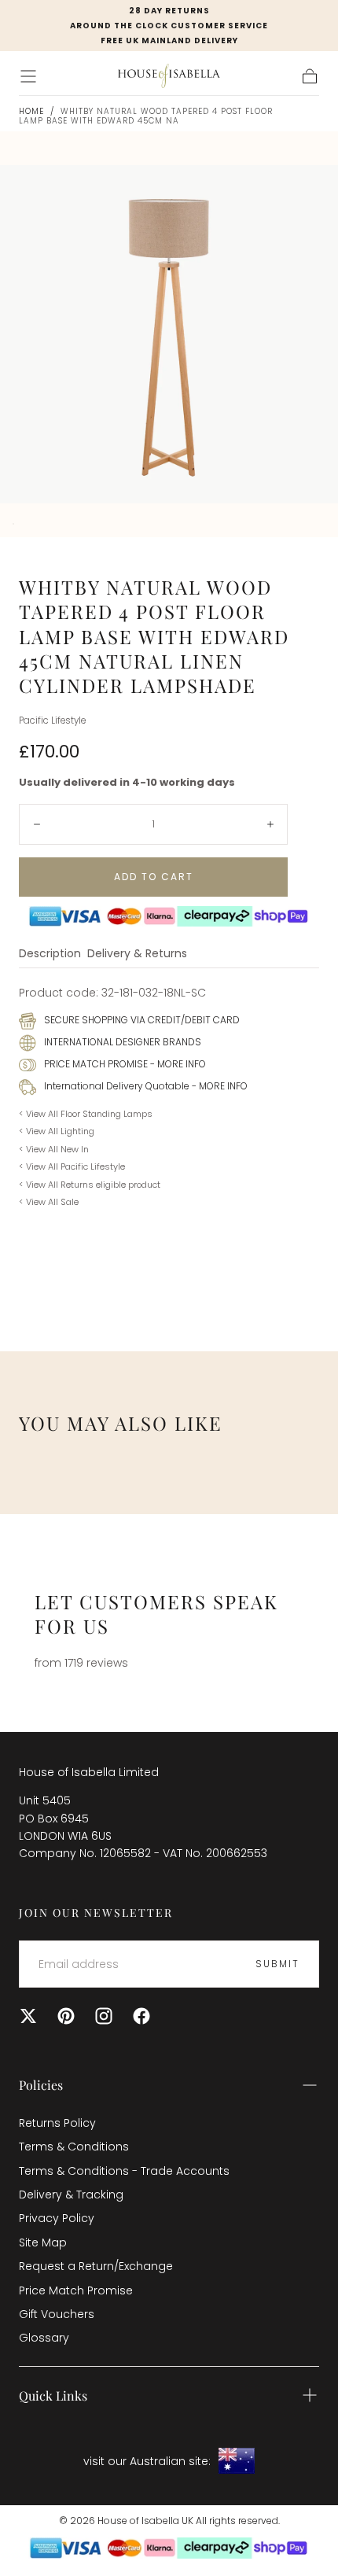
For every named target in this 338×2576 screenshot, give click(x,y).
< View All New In (54, 1149)
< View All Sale (49, 1202)
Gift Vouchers (57, 2314)
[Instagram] (104, 2016)
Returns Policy (57, 2123)
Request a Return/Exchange (96, 2266)
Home (31, 111)
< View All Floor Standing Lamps (86, 1114)
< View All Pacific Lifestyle (72, 1166)
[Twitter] (28, 2016)
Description (50, 954)
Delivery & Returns (137, 954)
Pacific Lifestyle (52, 720)
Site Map (43, 2242)
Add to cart (154, 877)
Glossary (44, 2338)
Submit (277, 1964)
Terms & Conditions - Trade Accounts (124, 2171)
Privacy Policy (57, 2218)
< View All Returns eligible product (90, 1185)
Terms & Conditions (74, 2147)
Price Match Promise (76, 2290)
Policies (41, 2085)
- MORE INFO (177, 1064)
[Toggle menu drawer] (28, 76)
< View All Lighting (57, 1131)
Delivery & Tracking (71, 2195)
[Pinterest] (66, 2016)
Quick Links (53, 2395)
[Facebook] (141, 2016)
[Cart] (310, 76)
